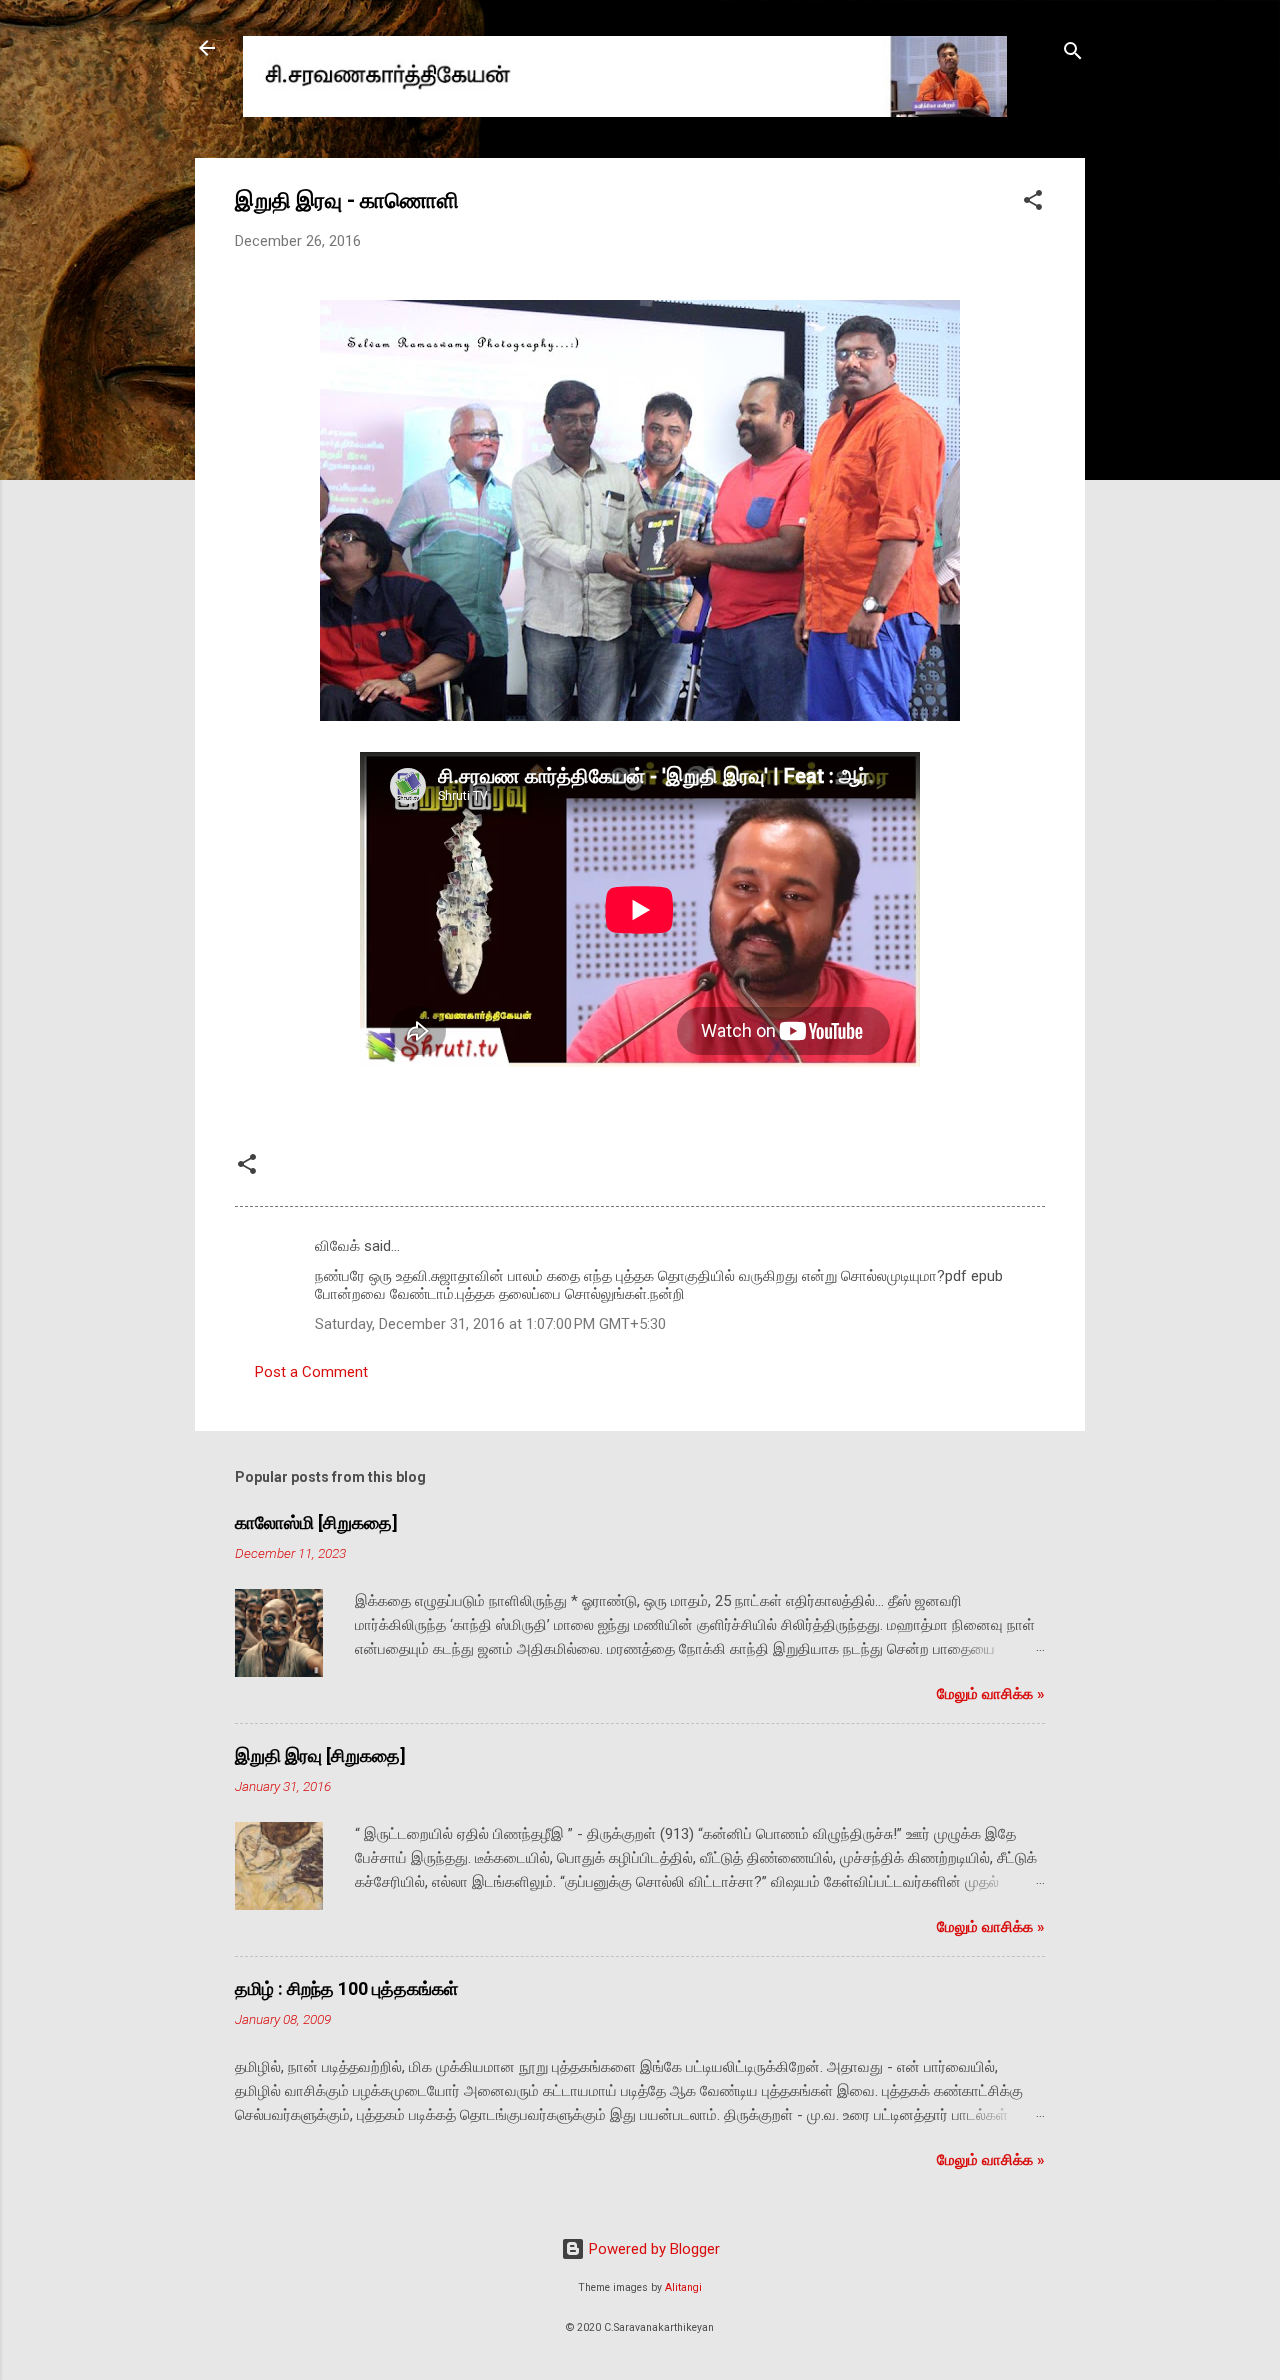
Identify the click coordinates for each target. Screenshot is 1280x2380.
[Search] (1073, 54)
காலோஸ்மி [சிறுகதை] (316, 1522)
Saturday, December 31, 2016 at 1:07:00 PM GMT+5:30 (490, 1324)
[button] (1033, 203)
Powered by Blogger (652, 2249)
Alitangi (683, 2287)
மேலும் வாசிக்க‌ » (991, 1694)
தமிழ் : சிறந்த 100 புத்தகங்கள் (346, 1988)
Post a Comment (311, 1372)
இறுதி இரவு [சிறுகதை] (320, 1755)
